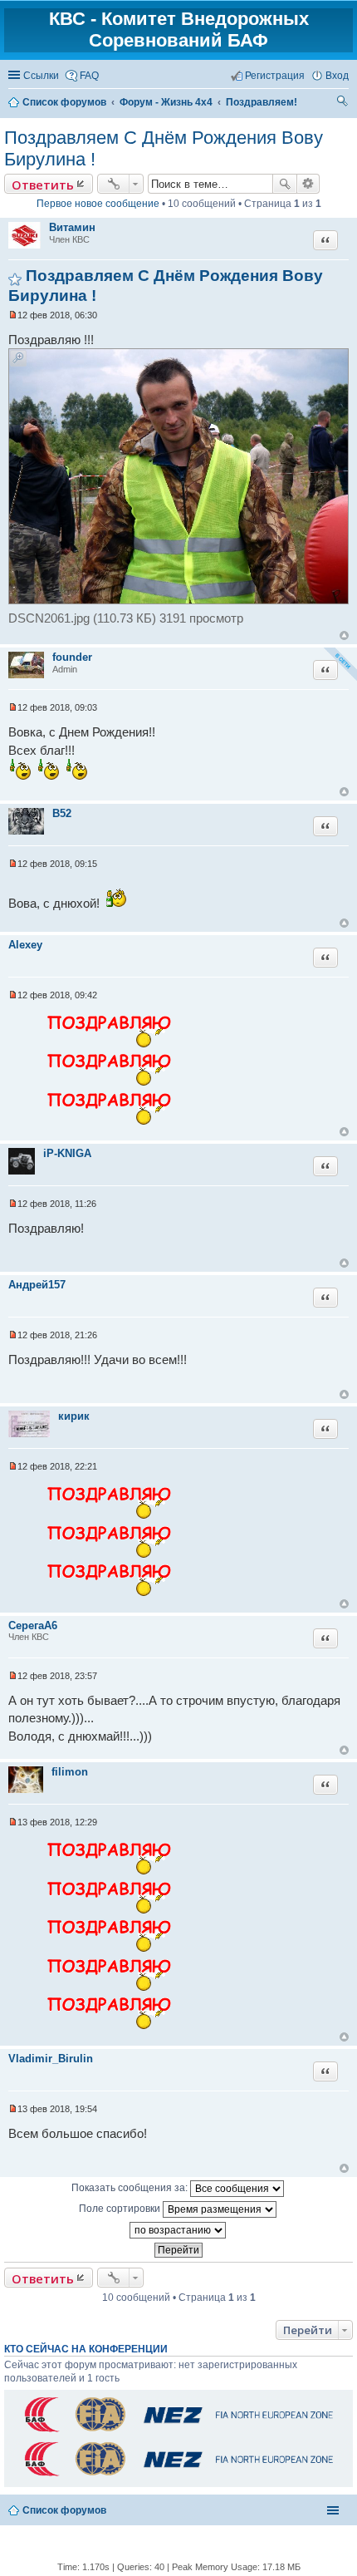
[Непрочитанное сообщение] (13, 315)
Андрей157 (37, 1285)
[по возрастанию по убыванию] (178, 2230)
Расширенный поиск (308, 184)
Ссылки (41, 76)
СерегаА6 (33, 1625)
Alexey (25, 945)
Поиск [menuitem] (343, 103)
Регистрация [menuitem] (275, 76)
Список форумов (64, 2510)
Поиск (285, 184)
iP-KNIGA (67, 1153)
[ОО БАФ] (177, 2431)
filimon (70, 1772)
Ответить (43, 185)
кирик (74, 1416)
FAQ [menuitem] (89, 76)
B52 (62, 813)
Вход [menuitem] (337, 76)
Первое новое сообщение (98, 204)
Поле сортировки (121, 2209)
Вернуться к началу (344, 635)
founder (72, 657)
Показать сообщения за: (131, 2188)
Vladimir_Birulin (51, 2059)
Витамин (72, 227)
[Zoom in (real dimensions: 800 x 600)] (178, 600)
